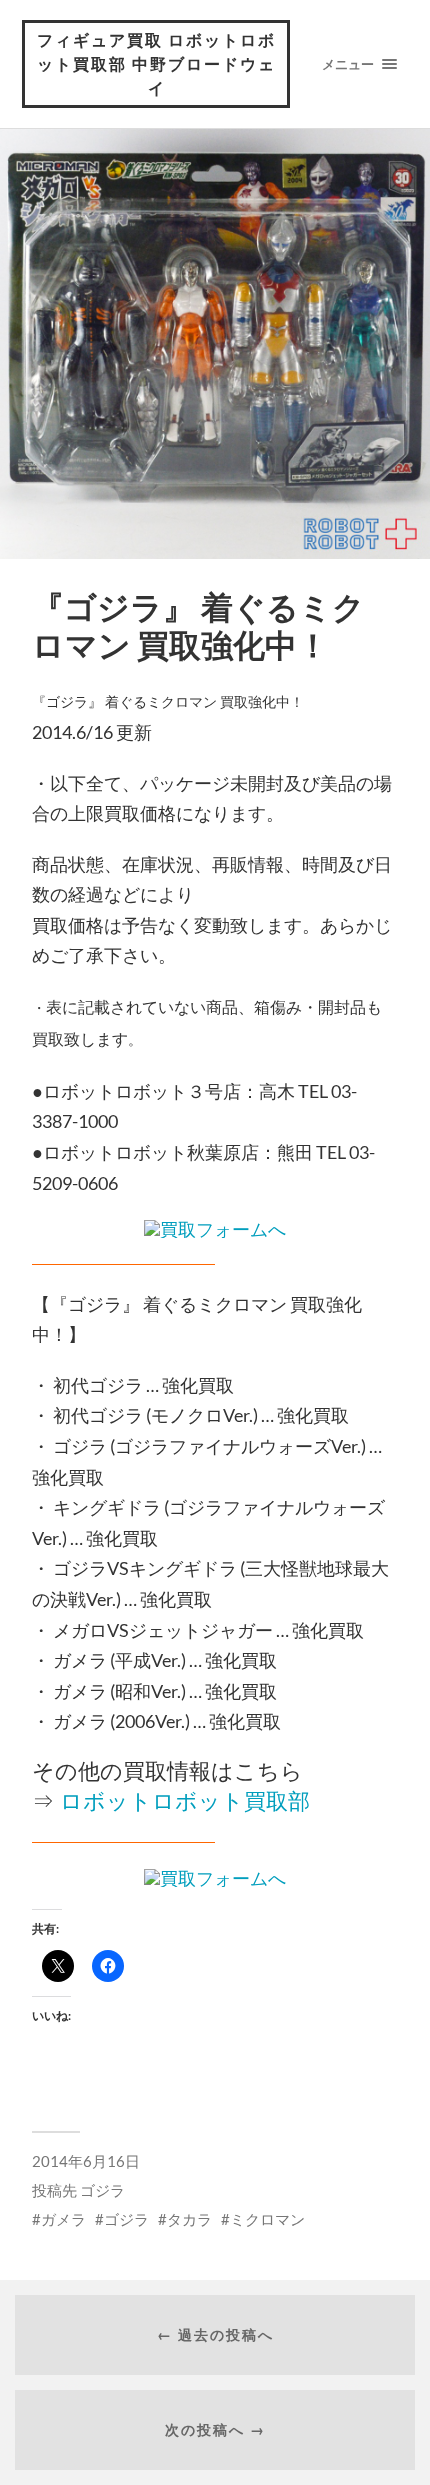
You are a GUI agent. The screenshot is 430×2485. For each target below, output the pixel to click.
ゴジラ (102, 2190)
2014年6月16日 (86, 2161)
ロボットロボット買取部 (185, 1801)
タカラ (189, 2219)
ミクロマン (267, 2219)
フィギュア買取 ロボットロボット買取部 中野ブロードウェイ (156, 63)
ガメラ (63, 2219)
